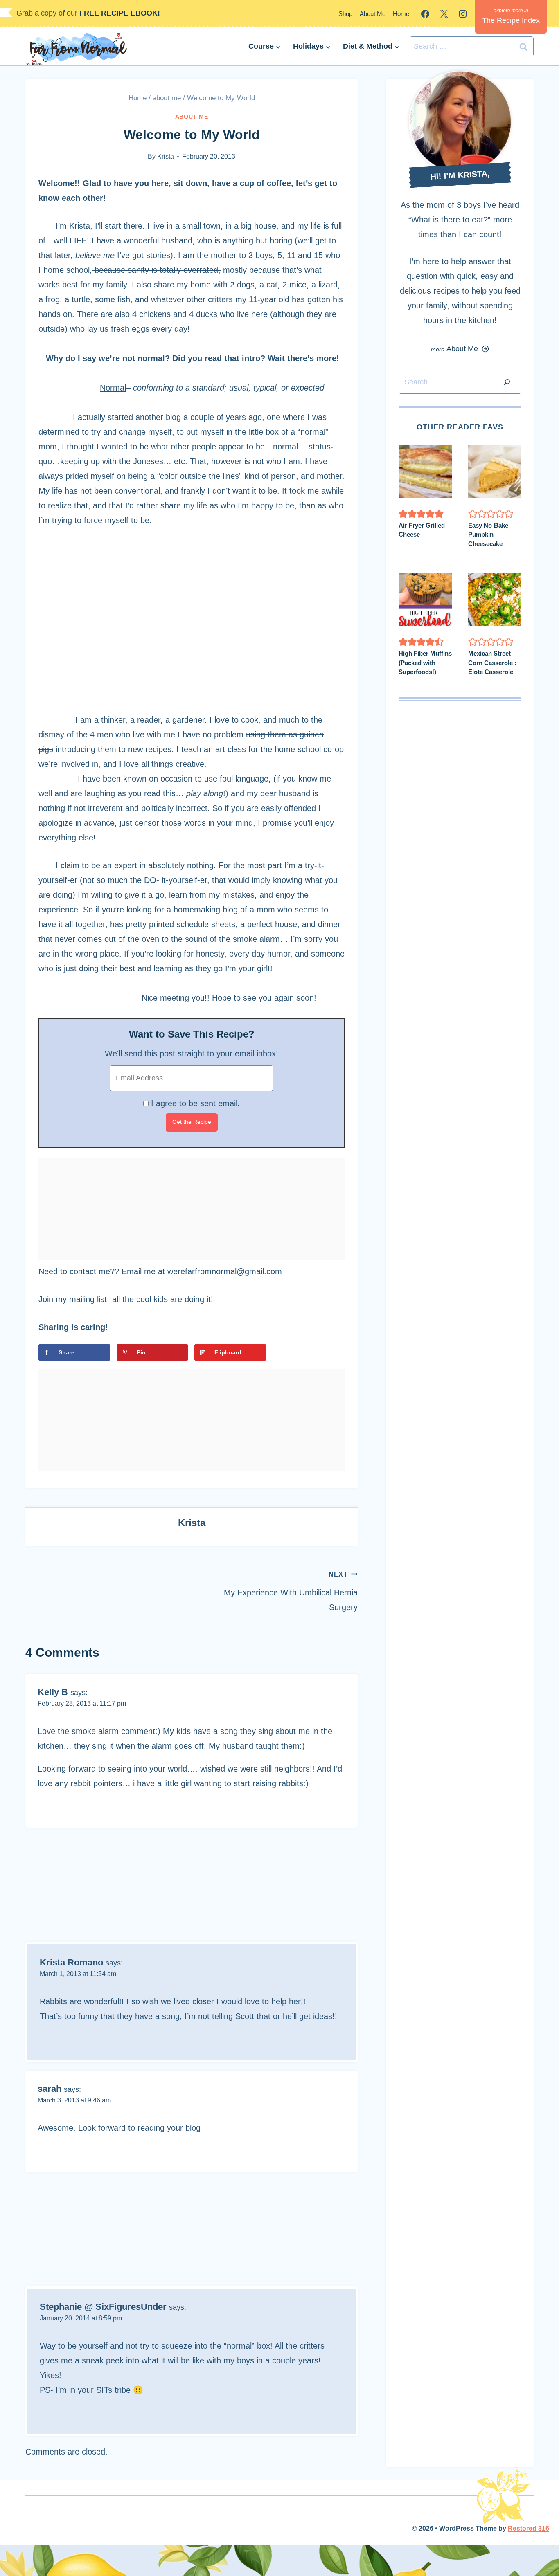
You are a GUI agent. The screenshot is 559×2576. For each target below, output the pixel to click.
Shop (345, 14)
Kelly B (53, 1692)
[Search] (507, 382)
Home (401, 14)
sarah (50, 2089)
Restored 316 (529, 2528)
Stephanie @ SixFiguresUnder (103, 2307)
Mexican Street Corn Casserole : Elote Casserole (492, 663)
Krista (166, 156)
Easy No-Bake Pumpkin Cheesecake (488, 535)
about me (192, 117)
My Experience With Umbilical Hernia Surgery (291, 1591)
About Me (373, 14)
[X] (444, 14)
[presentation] (425, 472)
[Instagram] (463, 14)
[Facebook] (425, 14)
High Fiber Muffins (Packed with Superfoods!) (425, 663)
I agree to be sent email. (195, 1103)
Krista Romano (71, 1962)
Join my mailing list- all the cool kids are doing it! (126, 1299)
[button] (403, 514)
